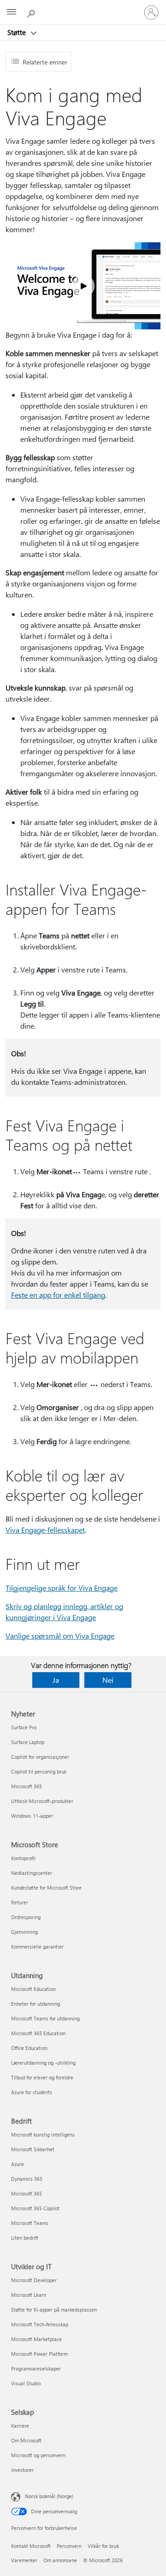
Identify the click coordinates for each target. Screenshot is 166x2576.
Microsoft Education (33, 1989)
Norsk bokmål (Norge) (49, 2496)
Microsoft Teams (30, 2223)
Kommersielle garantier (37, 1947)
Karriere (20, 2426)
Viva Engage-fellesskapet (45, 1530)
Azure (18, 2164)
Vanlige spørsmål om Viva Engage (60, 1636)
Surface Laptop (28, 1742)
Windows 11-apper (32, 1816)
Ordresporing (26, 1917)
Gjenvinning (24, 1932)
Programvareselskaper (36, 2368)
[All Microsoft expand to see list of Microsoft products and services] (12, 12)
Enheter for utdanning (36, 2004)
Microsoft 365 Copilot (35, 2208)
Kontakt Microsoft (31, 2546)
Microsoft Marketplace (36, 2339)
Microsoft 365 (27, 1786)
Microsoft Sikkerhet (33, 2149)
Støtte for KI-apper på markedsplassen (54, 2310)
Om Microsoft (26, 2440)
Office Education (29, 2048)
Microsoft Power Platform (39, 2354)
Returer (20, 1902)
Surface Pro (24, 1727)
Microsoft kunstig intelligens (43, 2134)
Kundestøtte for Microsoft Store (46, 1888)
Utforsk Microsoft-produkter (42, 1801)
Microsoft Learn (29, 2295)
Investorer (22, 2470)
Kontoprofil (23, 1858)
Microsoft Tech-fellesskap (40, 2324)
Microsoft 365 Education (38, 2033)
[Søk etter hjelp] (32, 12)
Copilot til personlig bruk (39, 1771)
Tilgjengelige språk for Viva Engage (62, 1588)
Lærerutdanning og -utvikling (43, 2063)
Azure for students (32, 2092)
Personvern (69, 2546)
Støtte (18, 32)
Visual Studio (26, 2383)
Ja (56, 1680)
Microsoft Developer (34, 2280)
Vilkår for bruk (103, 2546)
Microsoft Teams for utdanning (45, 2018)
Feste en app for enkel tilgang (58, 1295)
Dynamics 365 (27, 2179)
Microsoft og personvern (38, 2455)
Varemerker (24, 2560)
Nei (108, 1680)
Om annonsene (60, 2560)
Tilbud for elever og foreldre (42, 2077)
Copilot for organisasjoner (40, 1757)
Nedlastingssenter (32, 1873)
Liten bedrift (25, 2238)
